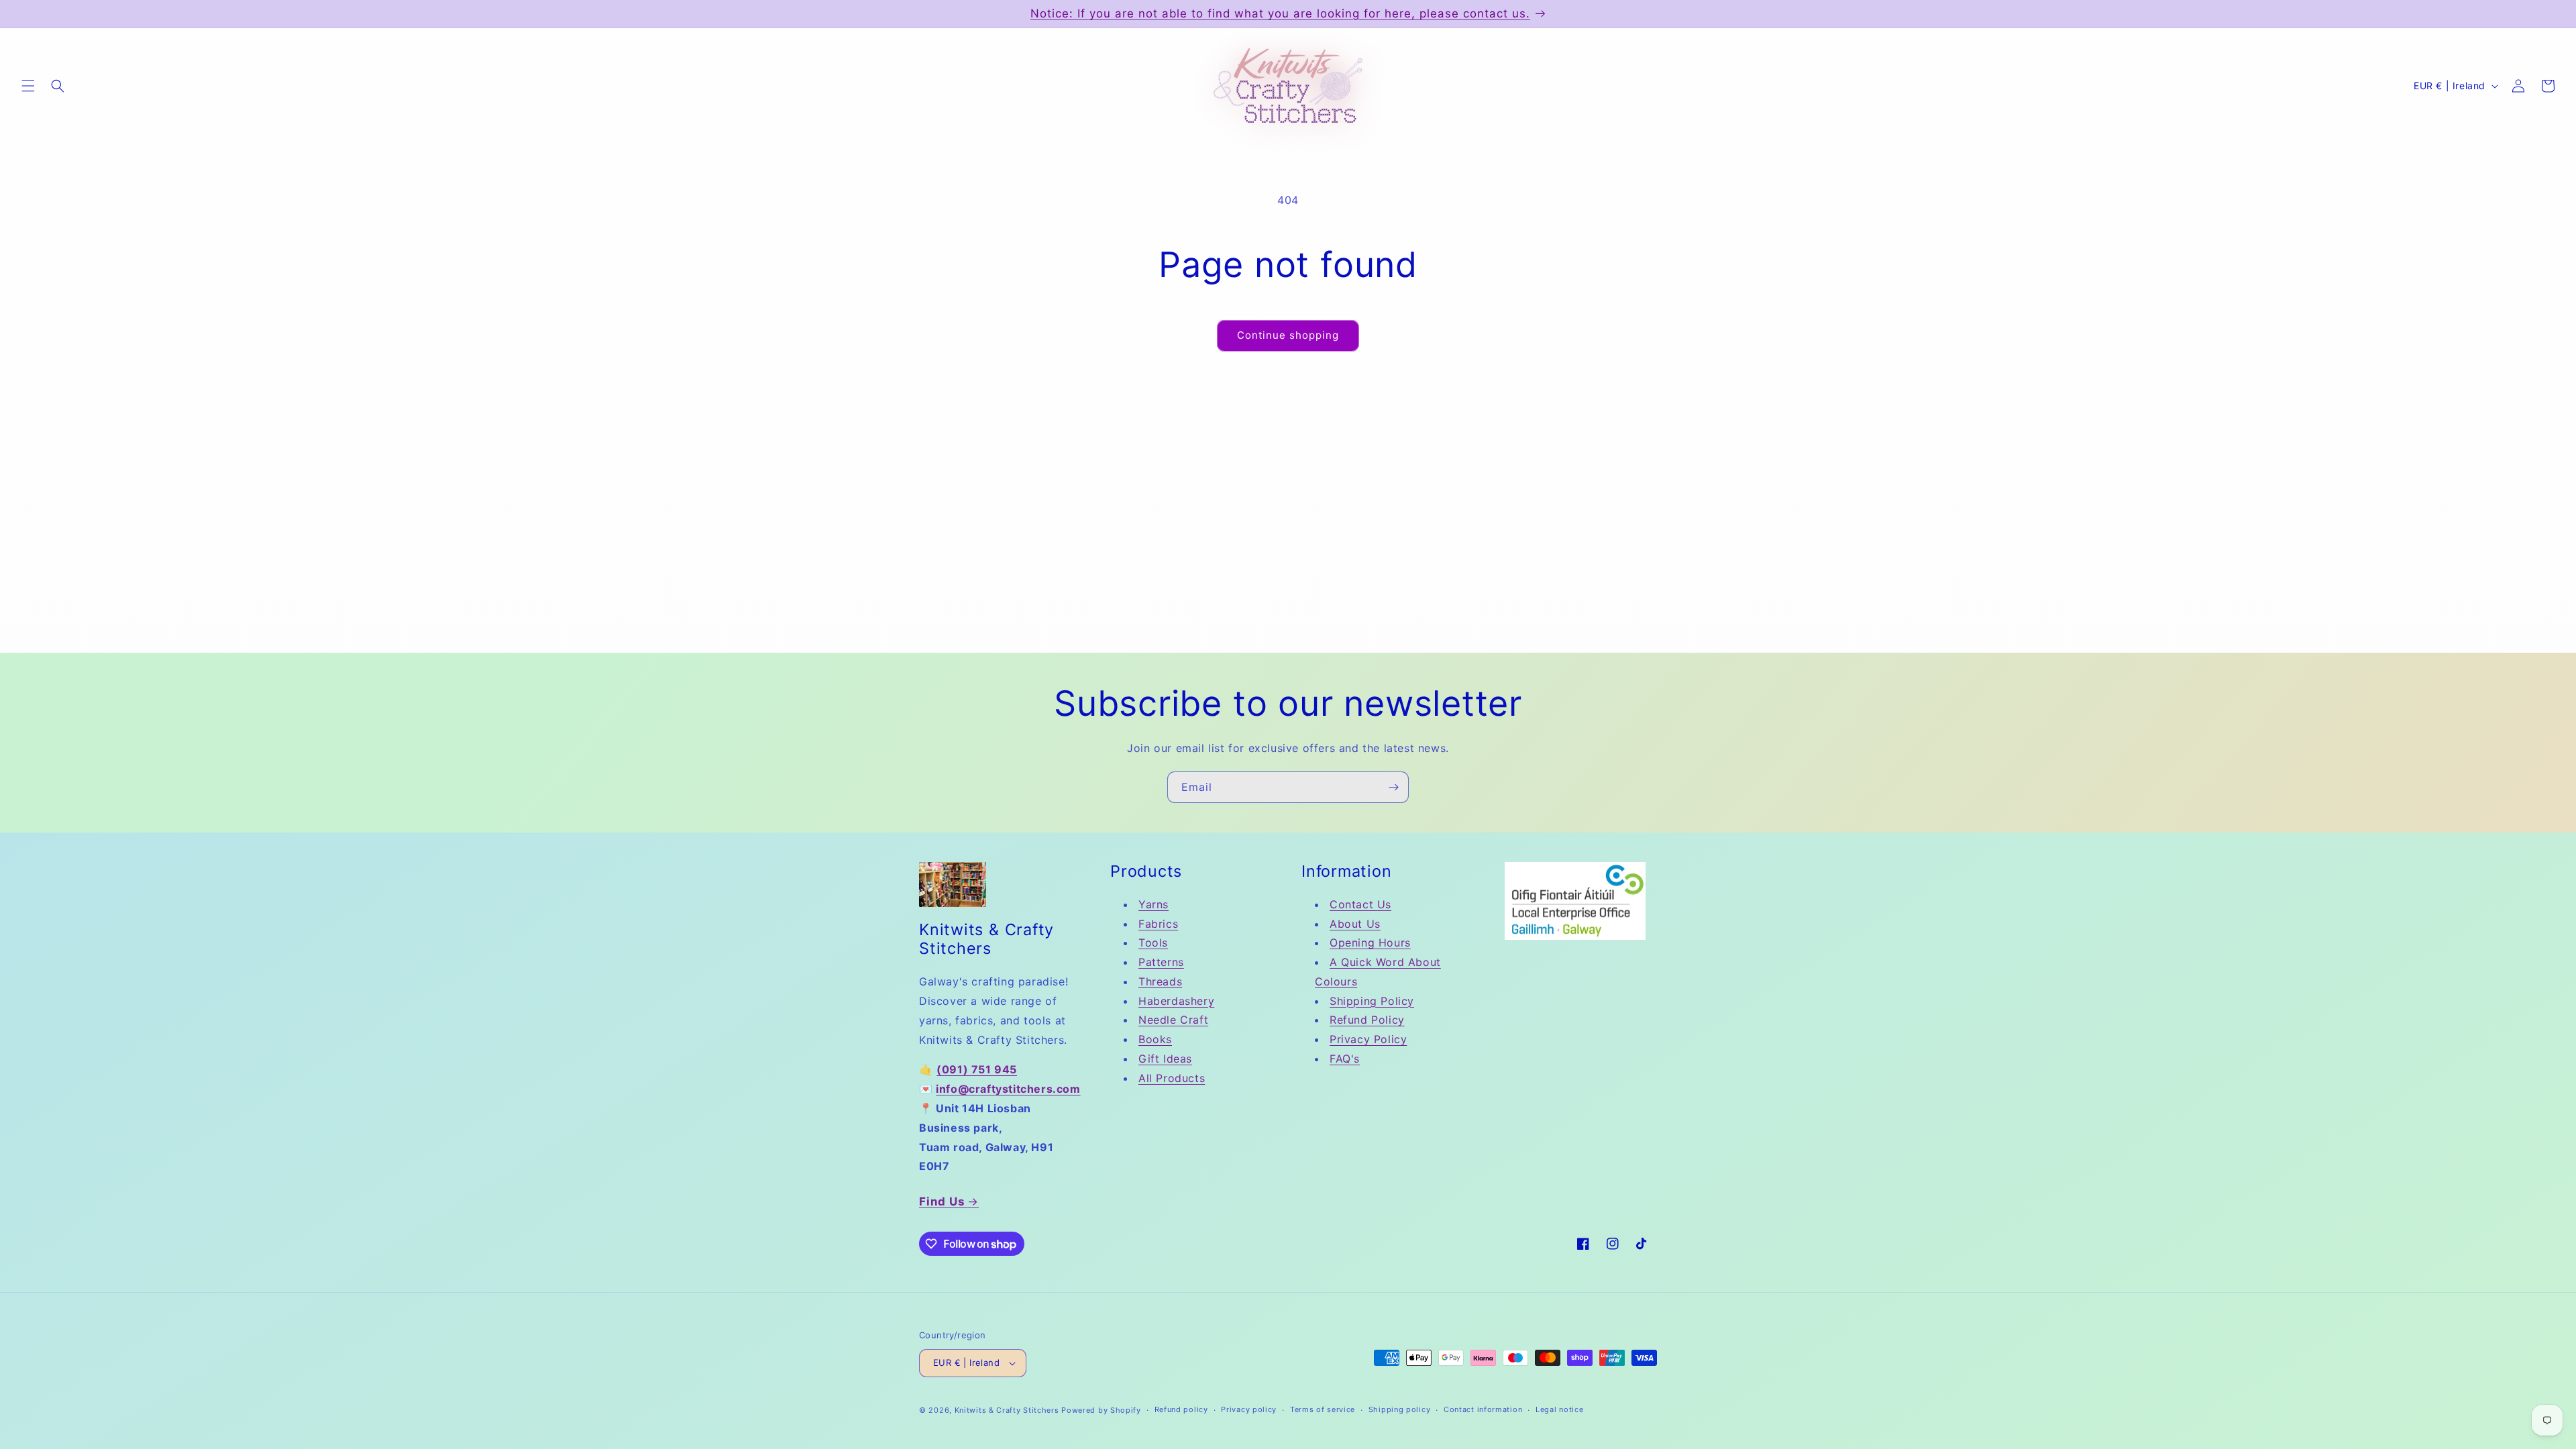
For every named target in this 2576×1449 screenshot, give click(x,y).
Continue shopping (1288, 335)
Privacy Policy (1368, 1039)
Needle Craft (1173, 1020)
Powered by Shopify (1101, 1410)
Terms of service (1323, 1409)
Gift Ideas (1165, 1059)
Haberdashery (1176, 1001)
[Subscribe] (1393, 787)
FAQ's (1345, 1059)
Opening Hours (1370, 943)
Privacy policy (1249, 1409)
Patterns (1161, 962)
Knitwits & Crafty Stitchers (1007, 1410)
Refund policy (1181, 1409)
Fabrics (1158, 924)
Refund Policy (1367, 1020)
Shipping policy (1400, 1409)
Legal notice (1559, 1409)
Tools (1153, 943)
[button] (28, 86)
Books (1155, 1039)
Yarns (1153, 904)
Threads (1160, 981)
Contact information (1483, 1409)
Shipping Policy (1372, 1001)
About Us (1355, 924)
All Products (1172, 1078)
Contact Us (1360, 904)
